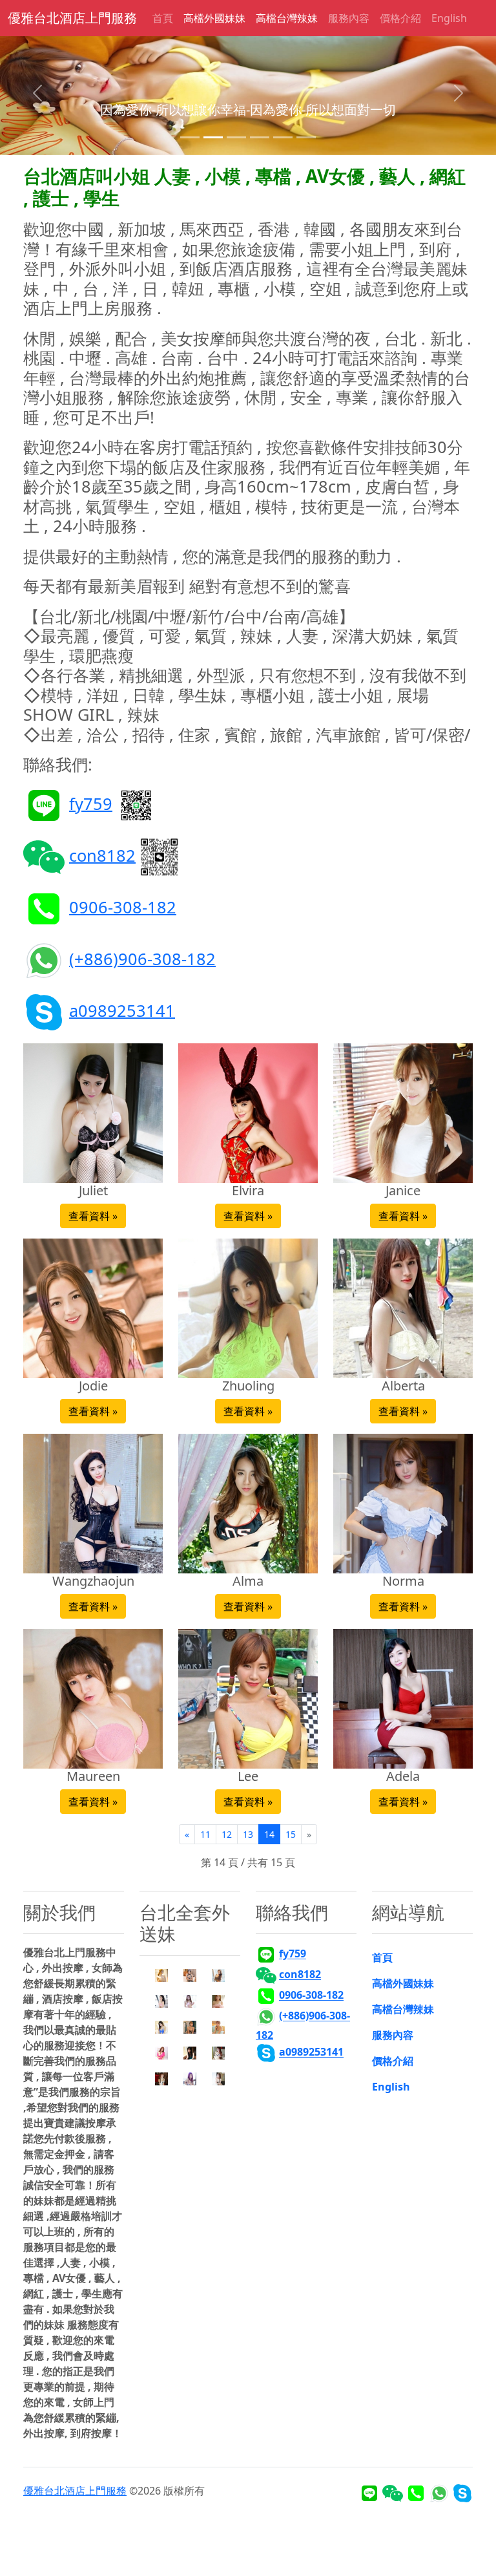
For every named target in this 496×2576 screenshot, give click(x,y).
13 (248, 1834)
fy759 (91, 803)
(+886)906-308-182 (142, 958)
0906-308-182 (123, 906)
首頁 (163, 18)
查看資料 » (93, 1216)
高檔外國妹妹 (214, 18)
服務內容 (349, 18)
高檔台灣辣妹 (287, 18)
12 (227, 1834)
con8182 (102, 855)
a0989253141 (122, 1010)
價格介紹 (400, 18)
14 (269, 1834)
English (449, 18)
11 (205, 1834)
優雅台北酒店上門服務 (72, 18)
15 (291, 1834)
